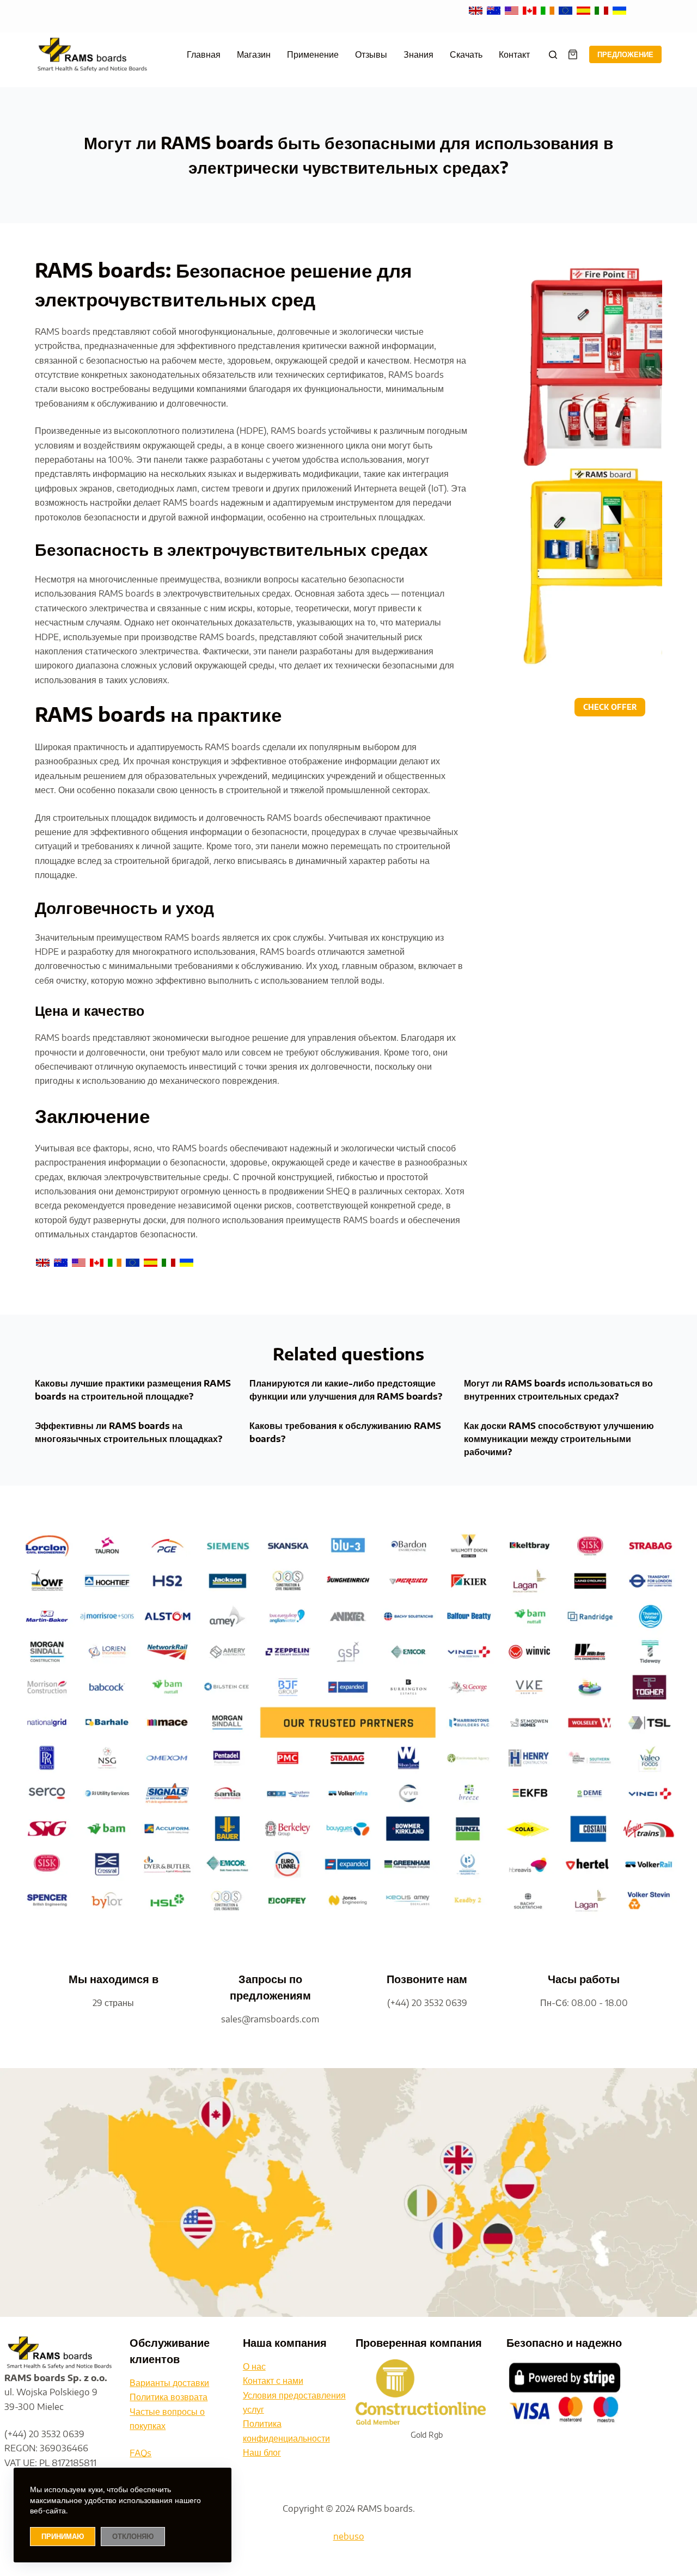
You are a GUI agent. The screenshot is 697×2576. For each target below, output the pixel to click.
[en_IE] (549, 10)
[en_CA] (531, 10)
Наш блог (262, 2452)
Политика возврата (169, 2397)
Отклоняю (133, 2536)
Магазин (254, 54)
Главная (204, 54)
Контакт (514, 54)
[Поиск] (553, 55)
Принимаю (63, 2536)
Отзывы (371, 54)
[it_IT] (603, 10)
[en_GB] (477, 10)
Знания (418, 54)
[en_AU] (495, 10)
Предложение (625, 54)
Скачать (466, 54)
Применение (313, 54)
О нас (254, 2366)
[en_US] (513, 10)
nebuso (349, 2536)
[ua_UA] (619, 10)
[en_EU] (567, 10)
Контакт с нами (273, 2381)
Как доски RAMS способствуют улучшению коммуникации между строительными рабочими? (559, 1439)
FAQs (140, 2453)
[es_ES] (585, 10)
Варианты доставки (169, 2383)
